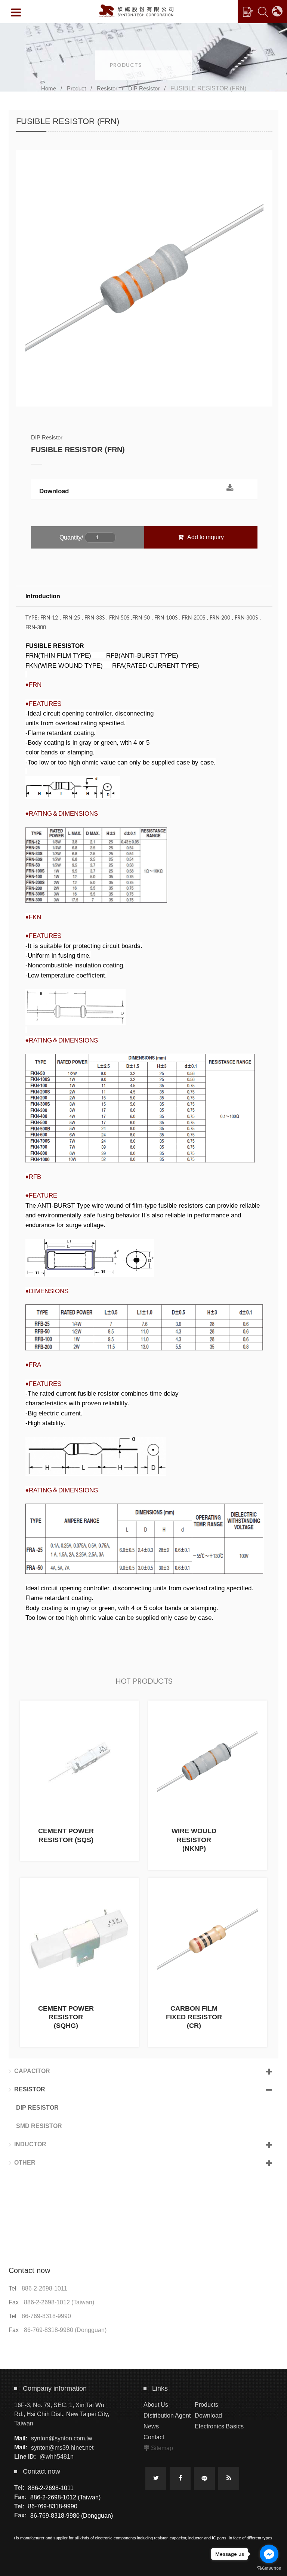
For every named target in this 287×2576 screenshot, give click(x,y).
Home (49, 88)
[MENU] (16, 12)
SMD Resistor (39, 2126)
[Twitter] (156, 2478)
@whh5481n (57, 2457)
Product (76, 88)
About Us (156, 2405)
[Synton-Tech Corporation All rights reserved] (136, 11)
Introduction (43, 596)
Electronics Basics (219, 2426)
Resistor (107, 88)
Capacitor (32, 2071)
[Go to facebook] (269, 2554)
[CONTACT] (248, 12)
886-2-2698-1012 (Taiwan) (59, 2302)
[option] (144, 278)
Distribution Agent (167, 2416)
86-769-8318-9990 (46, 2316)
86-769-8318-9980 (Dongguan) (65, 2330)
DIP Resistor (144, 88)
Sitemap (162, 2448)
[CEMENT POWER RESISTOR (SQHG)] (79, 1962)
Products (206, 2405)
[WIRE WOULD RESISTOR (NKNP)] (208, 1785)
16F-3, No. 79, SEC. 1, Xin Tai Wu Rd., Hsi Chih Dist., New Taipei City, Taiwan (62, 2414)
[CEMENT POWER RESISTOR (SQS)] (79, 1781)
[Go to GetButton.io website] (269, 2568)
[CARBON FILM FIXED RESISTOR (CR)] (208, 1962)
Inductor (30, 2144)
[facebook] (180, 2478)
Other (25, 2163)
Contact (154, 2437)
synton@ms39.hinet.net (62, 2447)
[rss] (229, 2478)
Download (54, 491)
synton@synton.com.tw (62, 2438)
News (151, 2426)
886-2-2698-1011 (44, 2288)
